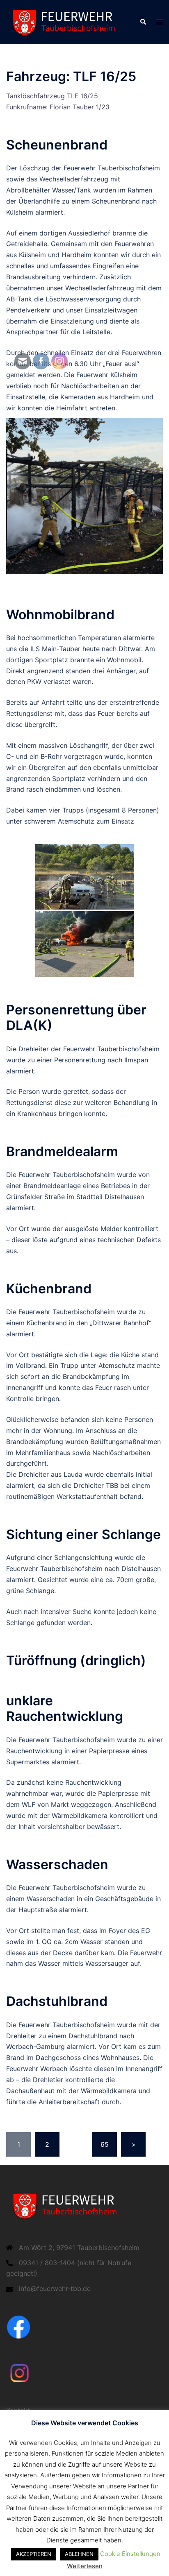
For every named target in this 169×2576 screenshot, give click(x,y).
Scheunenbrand (57, 145)
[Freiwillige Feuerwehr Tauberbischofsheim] (67, 21)
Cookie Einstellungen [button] (130, 2554)
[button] (143, 22)
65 (105, 2144)
